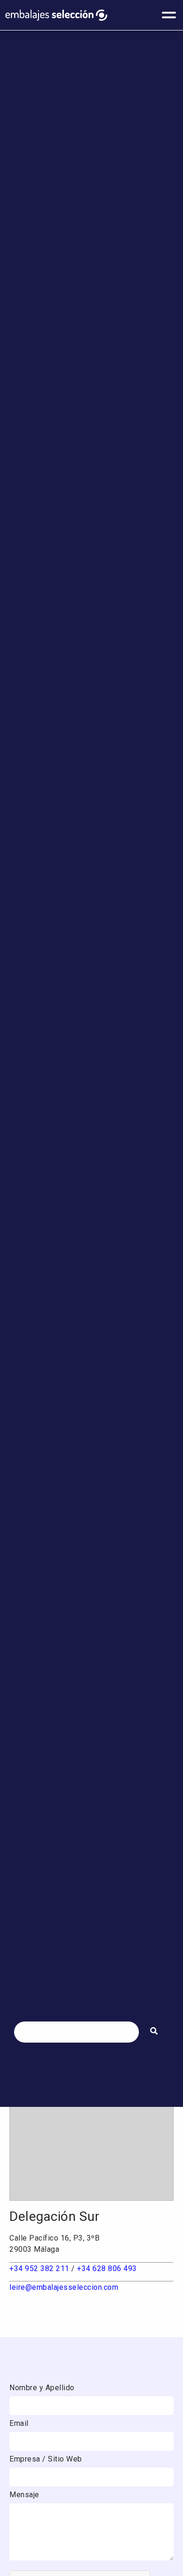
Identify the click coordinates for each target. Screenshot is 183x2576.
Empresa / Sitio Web (46, 2459)
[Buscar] (154, 2043)
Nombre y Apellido (42, 2388)
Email (19, 2424)
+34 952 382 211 (39, 2268)
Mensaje (24, 2495)
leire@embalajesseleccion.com (64, 2287)
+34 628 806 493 (107, 2268)
